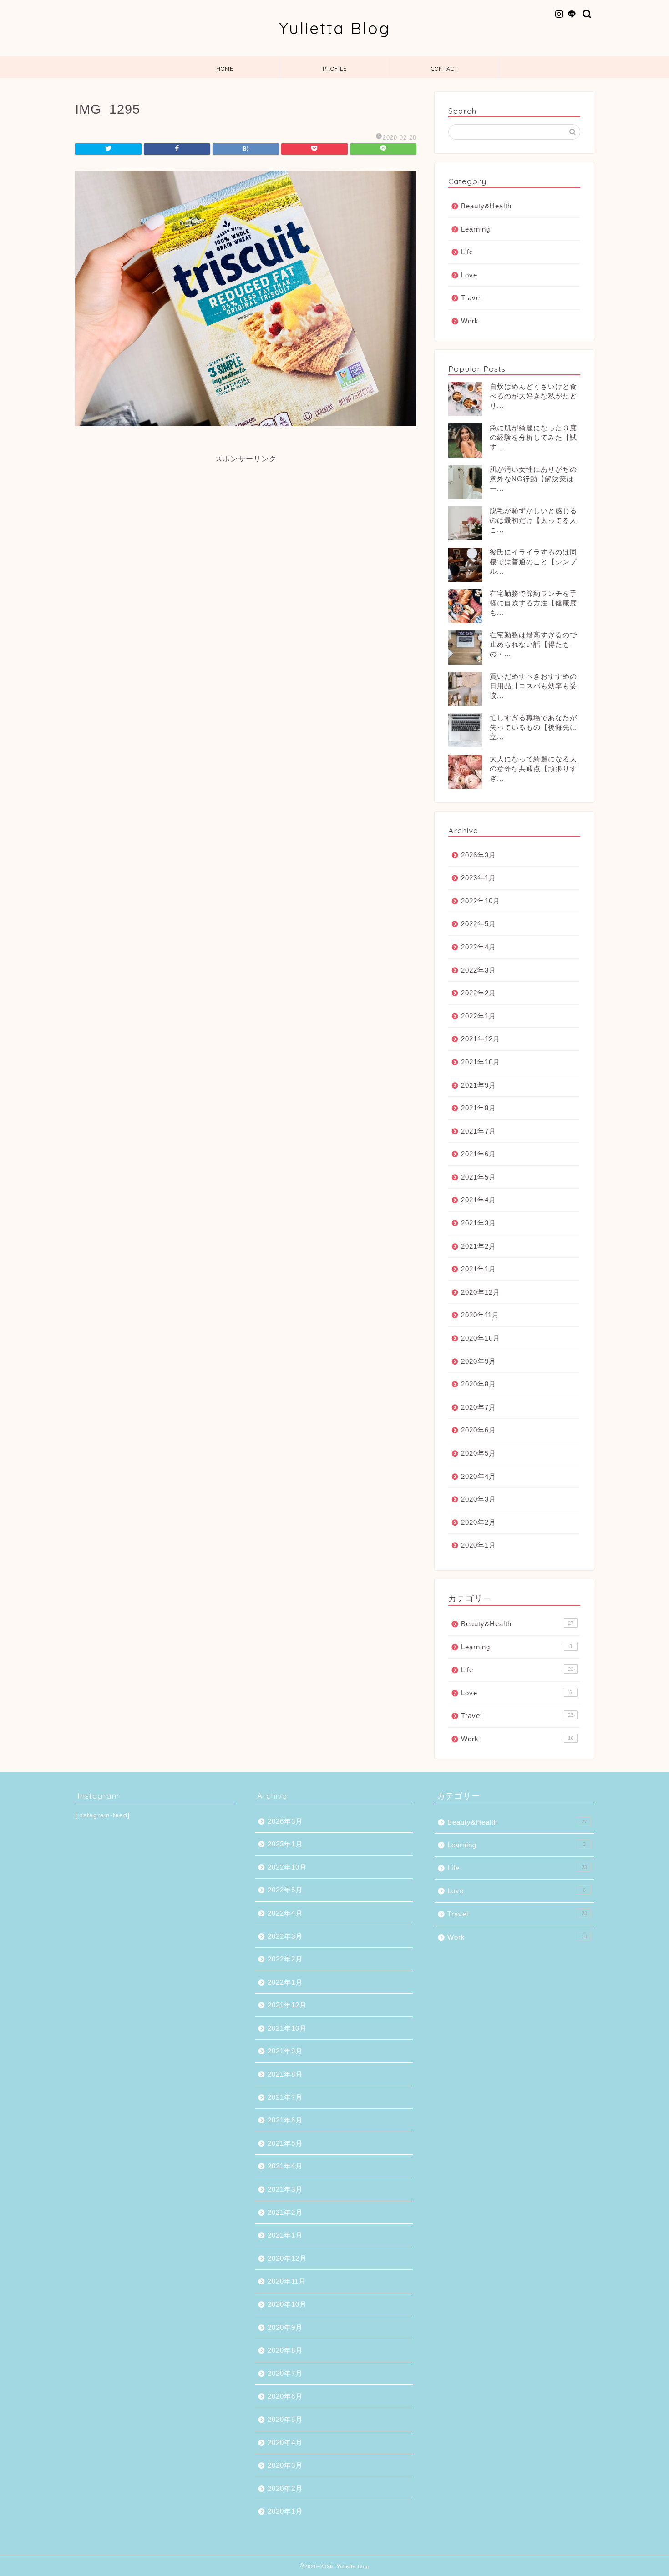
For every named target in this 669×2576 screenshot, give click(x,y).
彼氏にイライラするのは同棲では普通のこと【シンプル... (533, 562)
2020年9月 (479, 1361)
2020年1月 (479, 1545)
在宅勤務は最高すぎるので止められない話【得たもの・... (533, 644)
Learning (476, 229)
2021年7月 (479, 1131)
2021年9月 (479, 1085)
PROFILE (335, 68)
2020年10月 (481, 1338)
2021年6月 (479, 1154)
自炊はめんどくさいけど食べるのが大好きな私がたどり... (533, 396)
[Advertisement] (246, 528)
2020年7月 (479, 1407)
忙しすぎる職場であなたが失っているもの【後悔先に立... (533, 727)
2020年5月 (479, 1453)
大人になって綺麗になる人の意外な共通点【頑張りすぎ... (533, 769)
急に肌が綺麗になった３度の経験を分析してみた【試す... (533, 437)
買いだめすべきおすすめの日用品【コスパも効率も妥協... (533, 686)
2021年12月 (481, 1039)
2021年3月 (479, 1223)
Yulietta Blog (335, 28)
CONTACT (444, 68)
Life (467, 252)
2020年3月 (479, 1499)
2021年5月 (479, 1177)
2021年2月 (479, 1246)
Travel (471, 298)
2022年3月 (479, 970)
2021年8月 (479, 1108)
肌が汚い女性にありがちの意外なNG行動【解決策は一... (533, 479)
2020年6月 (479, 1430)
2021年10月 (481, 1062)
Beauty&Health (486, 206)
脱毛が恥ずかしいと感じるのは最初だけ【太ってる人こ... (533, 520)
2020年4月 (479, 1476)
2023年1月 (479, 878)
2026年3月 (479, 855)
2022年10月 (481, 901)
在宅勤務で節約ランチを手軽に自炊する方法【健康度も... (533, 603)
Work (470, 321)
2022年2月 (479, 993)
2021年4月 (479, 1200)
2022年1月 (479, 1016)
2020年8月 (479, 1384)
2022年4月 (479, 947)
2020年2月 (479, 1522)
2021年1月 (479, 1269)
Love (469, 275)
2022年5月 (479, 924)
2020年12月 (481, 1292)
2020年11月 (480, 1315)
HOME (225, 68)
